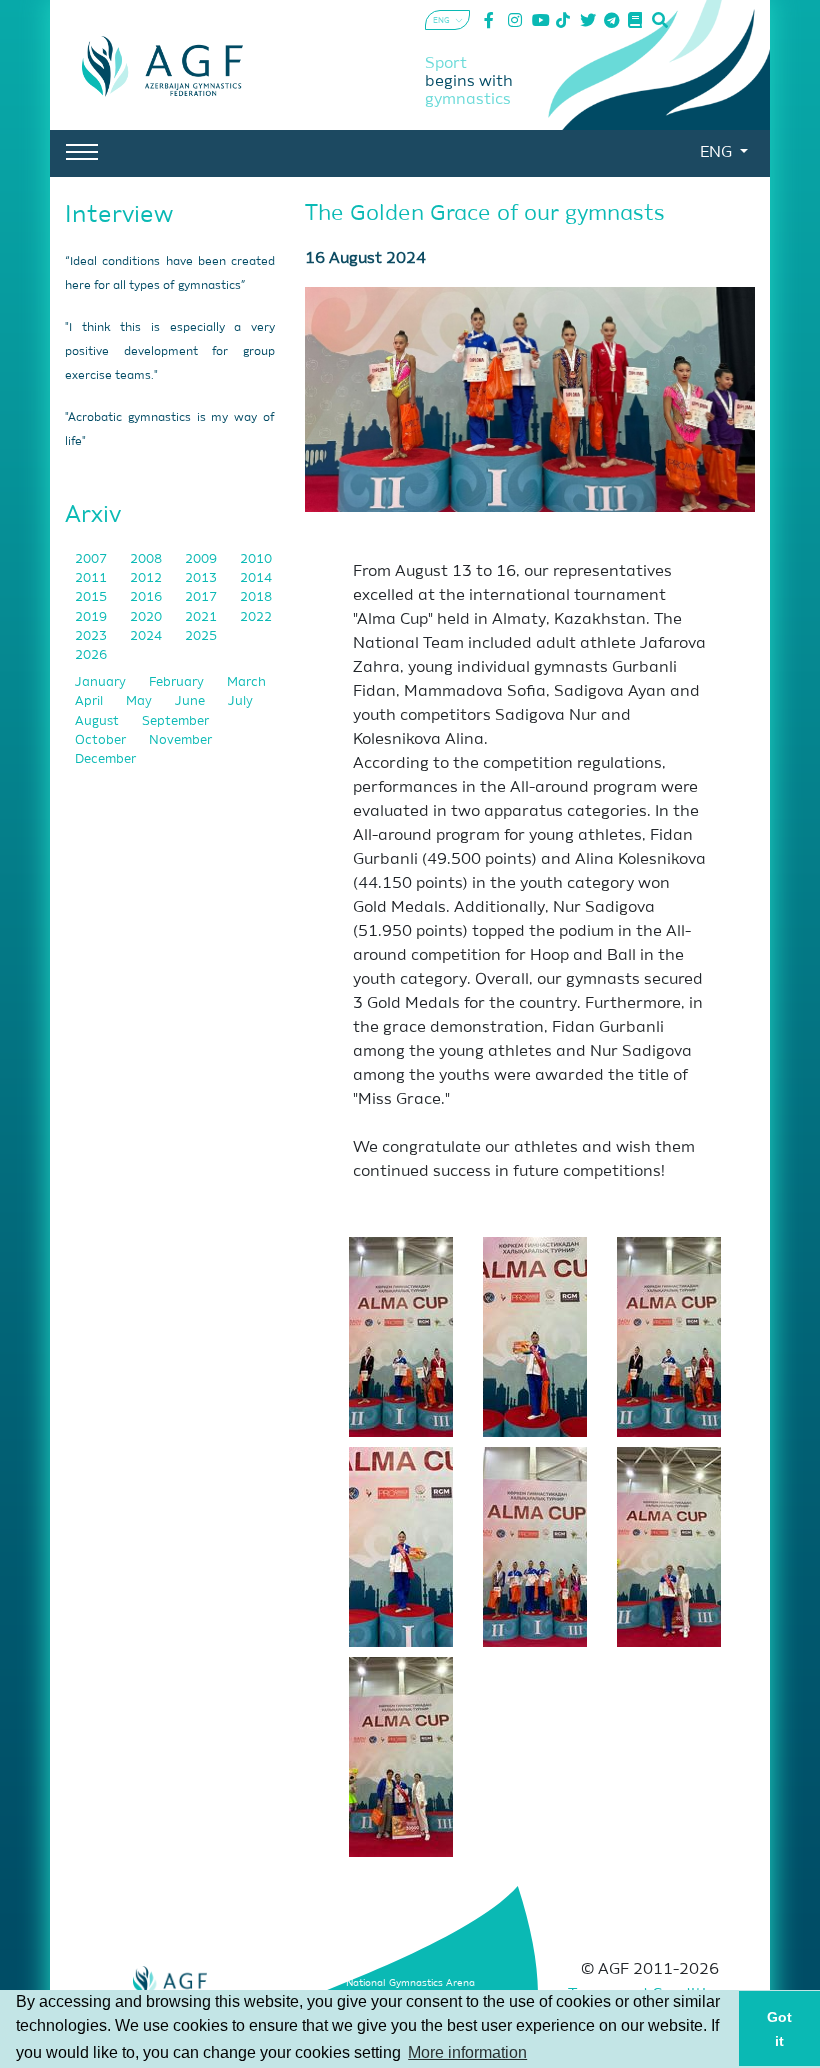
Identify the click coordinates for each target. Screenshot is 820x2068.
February (178, 682)
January (102, 682)
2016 (147, 597)
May (140, 701)
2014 (256, 578)
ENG (718, 153)
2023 (92, 636)
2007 (92, 559)
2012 (147, 578)
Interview (119, 215)
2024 (147, 636)
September (175, 721)
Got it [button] (779, 2029)
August (98, 721)
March (246, 682)
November (180, 740)
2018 (256, 597)
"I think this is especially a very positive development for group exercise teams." (170, 352)
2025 (201, 636)
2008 (147, 559)
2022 (256, 617)
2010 (256, 559)
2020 (147, 617)
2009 (202, 559)
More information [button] (467, 2052)
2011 (92, 578)
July (240, 701)
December (105, 759)
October (102, 740)
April (90, 701)
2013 (202, 578)
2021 (202, 617)
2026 (91, 655)
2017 (202, 597)
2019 (92, 617)
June (191, 701)
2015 (92, 597)
